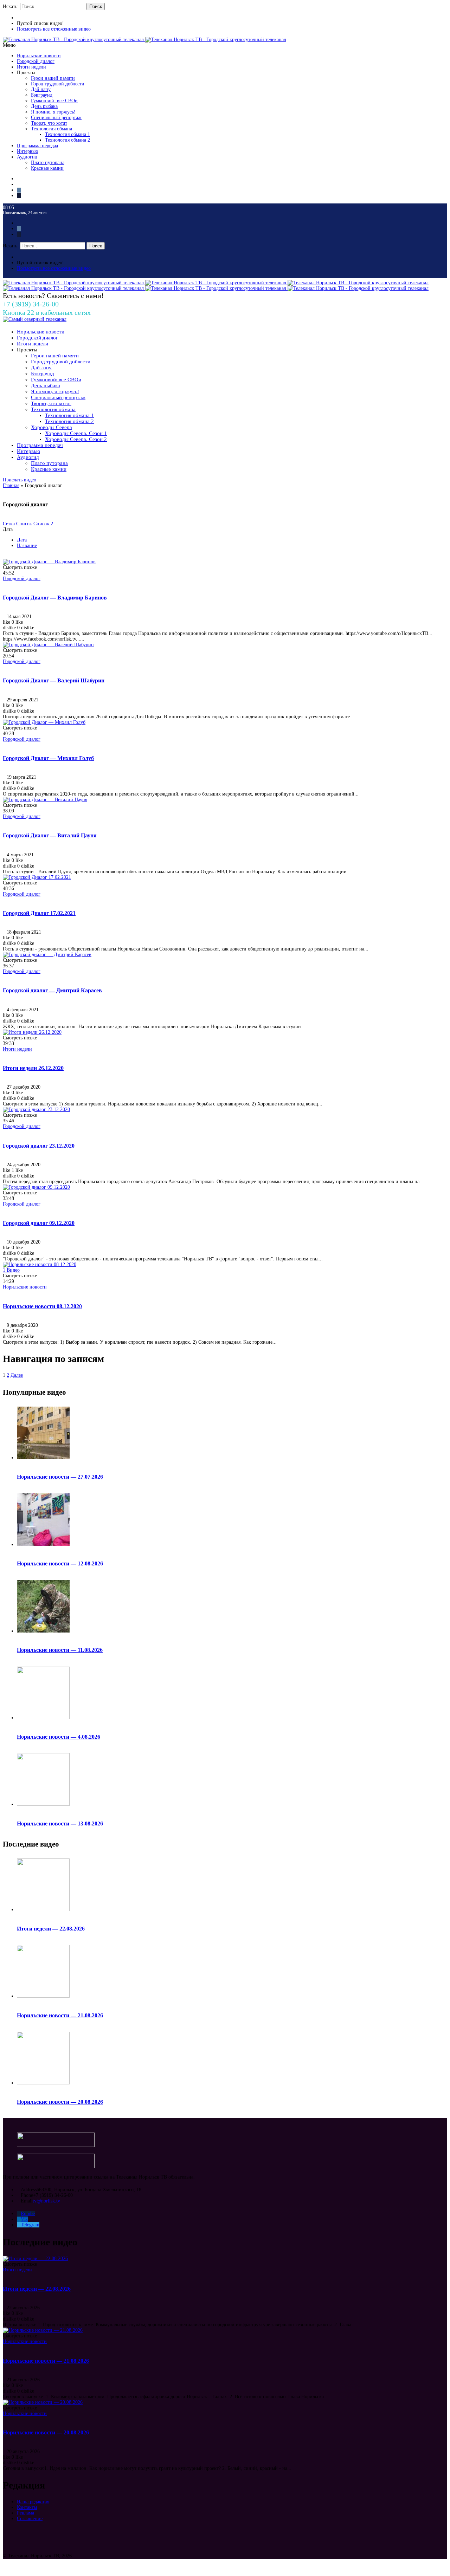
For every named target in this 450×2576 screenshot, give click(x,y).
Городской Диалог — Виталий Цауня (50, 835)
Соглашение (30, 2519)
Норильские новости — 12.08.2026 (60, 1563)
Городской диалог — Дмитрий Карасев (52, 990)
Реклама (25, 2513)
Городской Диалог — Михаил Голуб (48, 758)
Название (27, 546)
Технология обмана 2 (67, 140)
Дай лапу (41, 89)
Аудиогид (27, 157)
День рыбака (44, 106)
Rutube (28, 2214)
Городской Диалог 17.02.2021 (39, 913)
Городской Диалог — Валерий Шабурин (54, 680)
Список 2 (43, 524)
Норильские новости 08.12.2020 (42, 1306)
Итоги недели (31, 67)
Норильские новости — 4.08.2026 (59, 1737)
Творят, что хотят (49, 123)
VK (24, 2219)
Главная (11, 485)
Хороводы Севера (52, 427)
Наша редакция (33, 2502)
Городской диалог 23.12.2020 (39, 1146)
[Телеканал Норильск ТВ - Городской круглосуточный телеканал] (74, 40)
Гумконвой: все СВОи (54, 101)
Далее (17, 1375)
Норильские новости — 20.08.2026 (60, 2102)
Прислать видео (20, 480)
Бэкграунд (42, 95)
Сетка (9, 524)
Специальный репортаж (56, 118)
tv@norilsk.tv (46, 2201)
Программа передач (37, 146)
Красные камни (47, 168)
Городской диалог (36, 61)
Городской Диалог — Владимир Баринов (55, 598)
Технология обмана (52, 129)
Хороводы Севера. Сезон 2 (76, 439)
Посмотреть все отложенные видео (54, 29)
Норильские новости (39, 56)
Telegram (30, 2225)
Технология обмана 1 (67, 134)
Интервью (27, 151)
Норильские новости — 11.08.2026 (60, 1650)
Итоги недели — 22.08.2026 (51, 1929)
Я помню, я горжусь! (53, 112)
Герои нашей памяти (53, 78)
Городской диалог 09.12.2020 (39, 1223)
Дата (22, 540)
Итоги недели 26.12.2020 (33, 1068)
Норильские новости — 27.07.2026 (60, 1477)
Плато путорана (48, 163)
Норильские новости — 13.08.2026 (60, 1824)
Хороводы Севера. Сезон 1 (76, 433)
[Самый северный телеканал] (35, 319)
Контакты (27, 2507)
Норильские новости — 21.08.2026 (60, 2015)
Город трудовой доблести (58, 84)
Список (24, 524)
